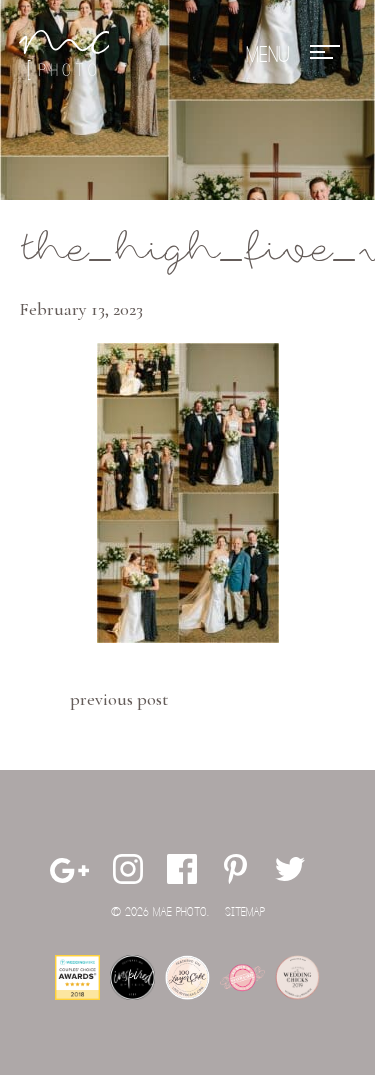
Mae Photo (64, 55)
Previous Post (119, 699)
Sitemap (245, 912)
